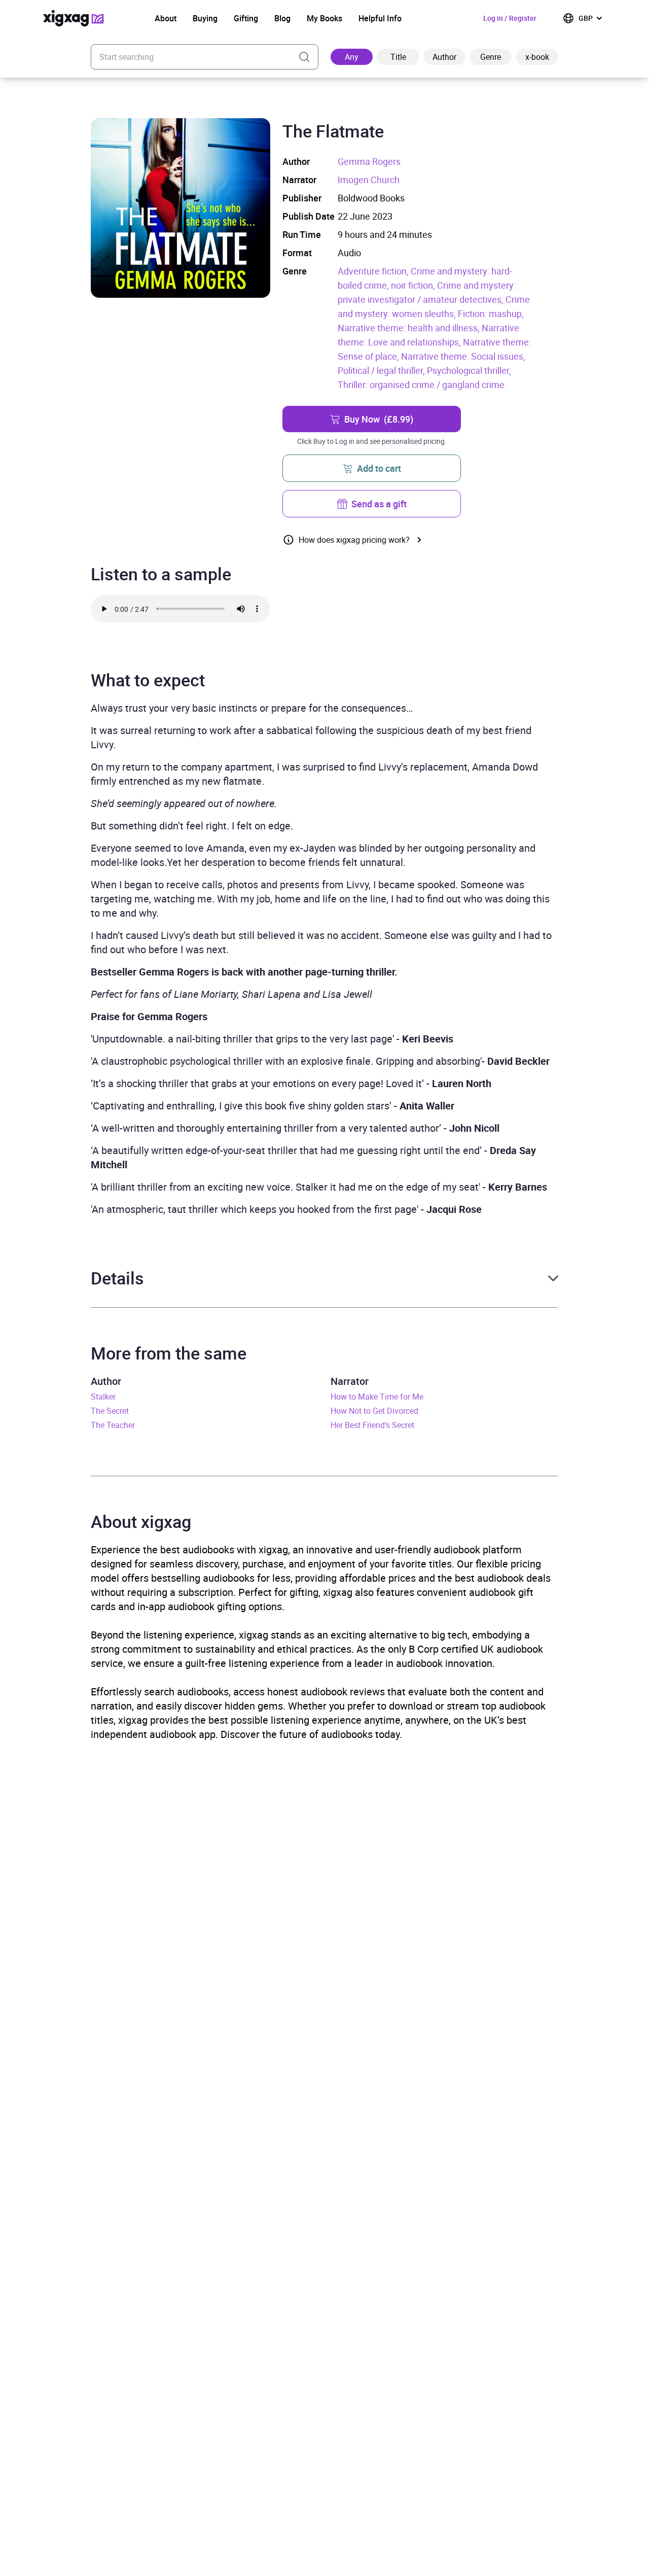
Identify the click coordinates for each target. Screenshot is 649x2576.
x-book (537, 57)
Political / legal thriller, (382, 370)
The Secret (110, 1411)
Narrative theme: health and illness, (410, 328)
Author (444, 57)
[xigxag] (74, 18)
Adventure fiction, (374, 271)
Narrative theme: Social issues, (463, 356)
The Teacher (113, 1425)
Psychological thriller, (469, 370)
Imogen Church (369, 180)
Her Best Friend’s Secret (372, 1425)
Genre (491, 57)
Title (398, 57)
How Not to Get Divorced (374, 1411)
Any (352, 57)
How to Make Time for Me (377, 1397)
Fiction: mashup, (491, 314)
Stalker (103, 1397)
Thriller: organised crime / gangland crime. (422, 385)
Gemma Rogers (369, 161)
